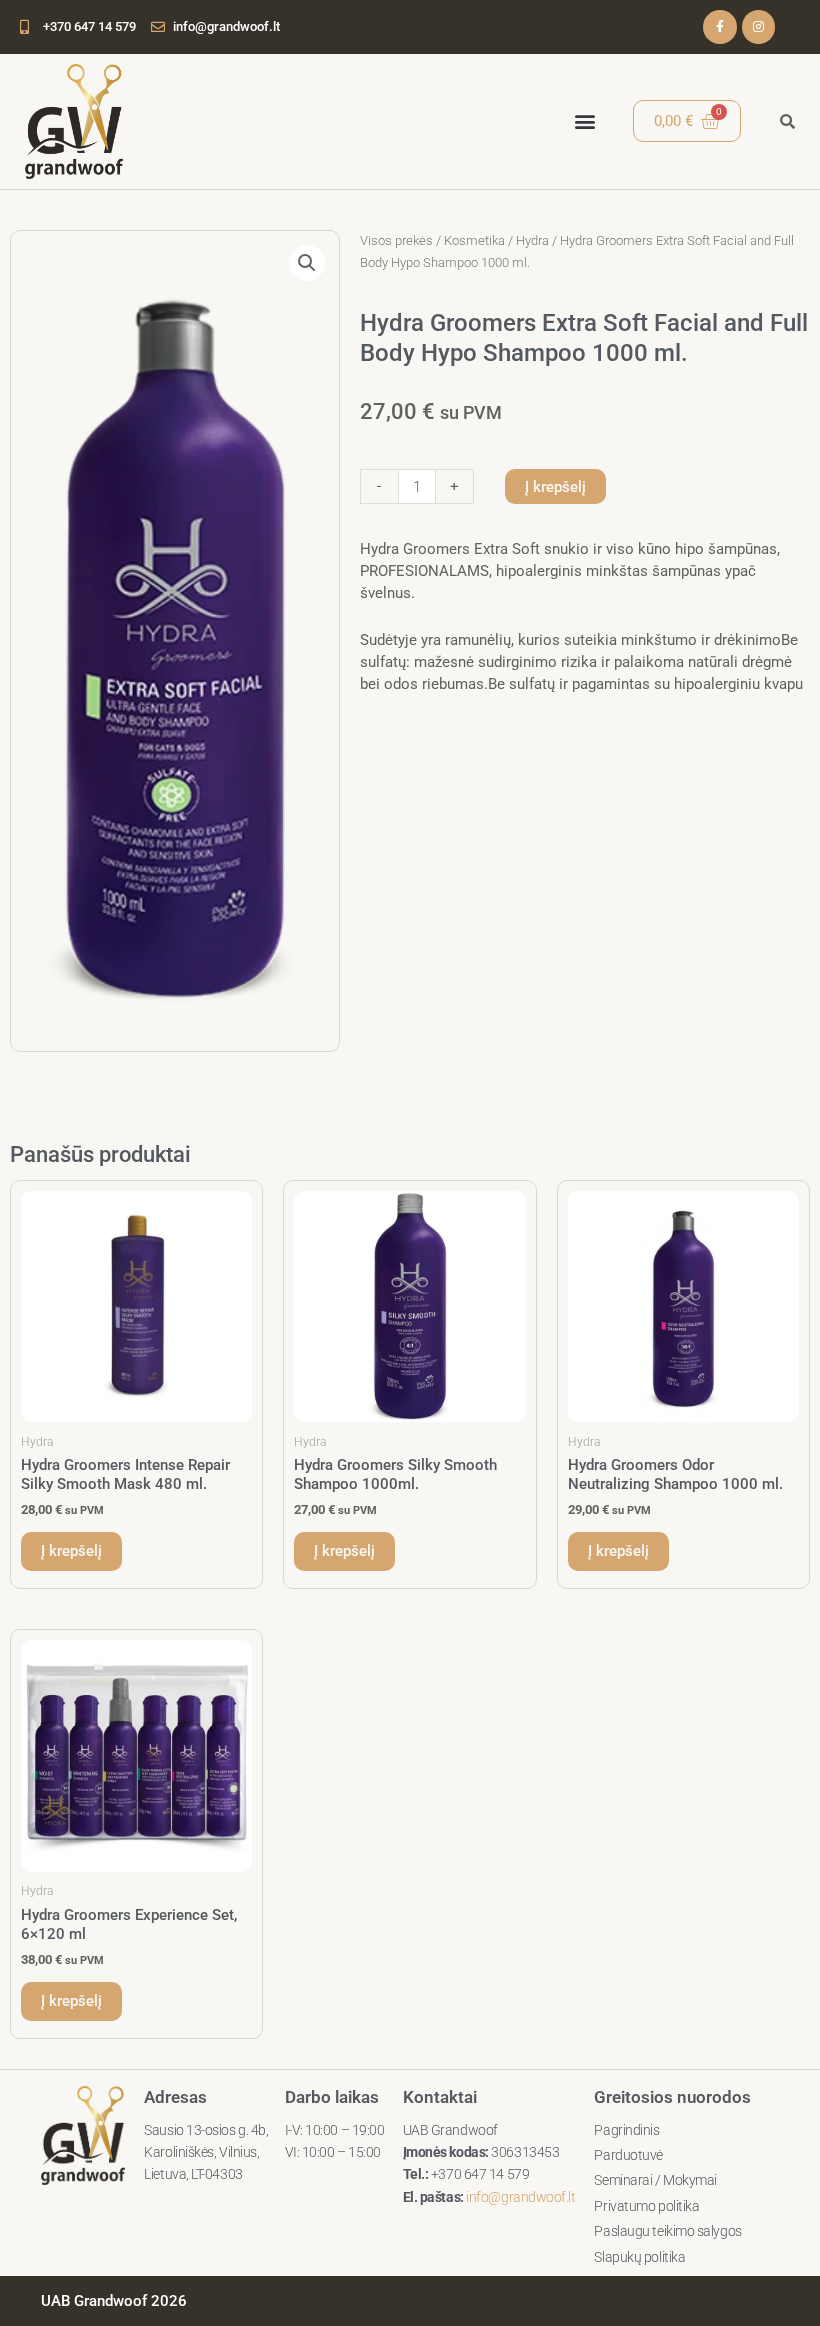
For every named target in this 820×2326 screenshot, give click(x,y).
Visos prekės (396, 240)
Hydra (532, 240)
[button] (584, 121)
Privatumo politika (646, 2206)
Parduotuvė (628, 2155)
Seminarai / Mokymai (655, 2180)
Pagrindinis (626, 2130)
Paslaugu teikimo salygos (667, 2231)
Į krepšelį (555, 487)
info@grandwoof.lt (520, 2197)
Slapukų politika (639, 2257)
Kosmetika (474, 240)
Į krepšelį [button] (71, 1551)
